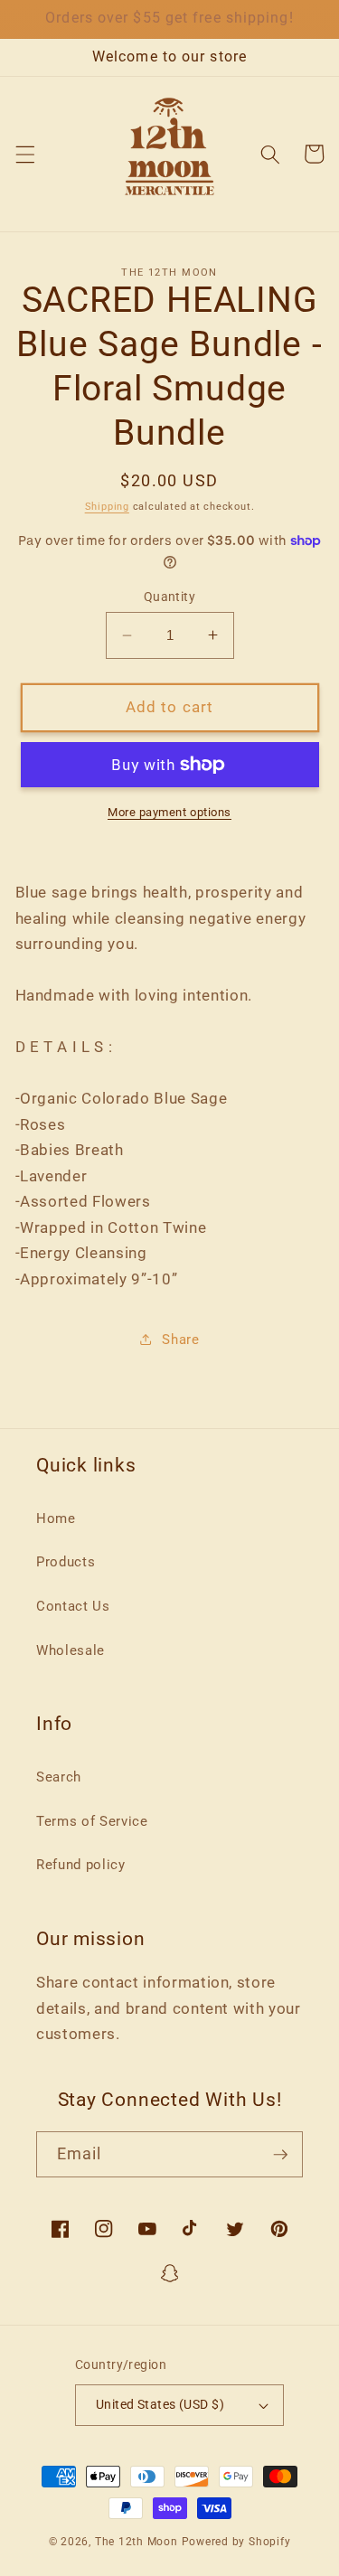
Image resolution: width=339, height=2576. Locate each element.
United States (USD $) (160, 2404)
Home (56, 1518)
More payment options (169, 812)
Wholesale (71, 1650)
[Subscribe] (280, 2155)
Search (59, 1777)
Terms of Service (92, 1821)
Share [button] (180, 1340)
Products (66, 1562)
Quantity (170, 597)
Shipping (107, 507)
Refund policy (81, 1865)
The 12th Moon (137, 2542)
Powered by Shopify (236, 2542)
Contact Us (73, 1606)
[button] (24, 154)
